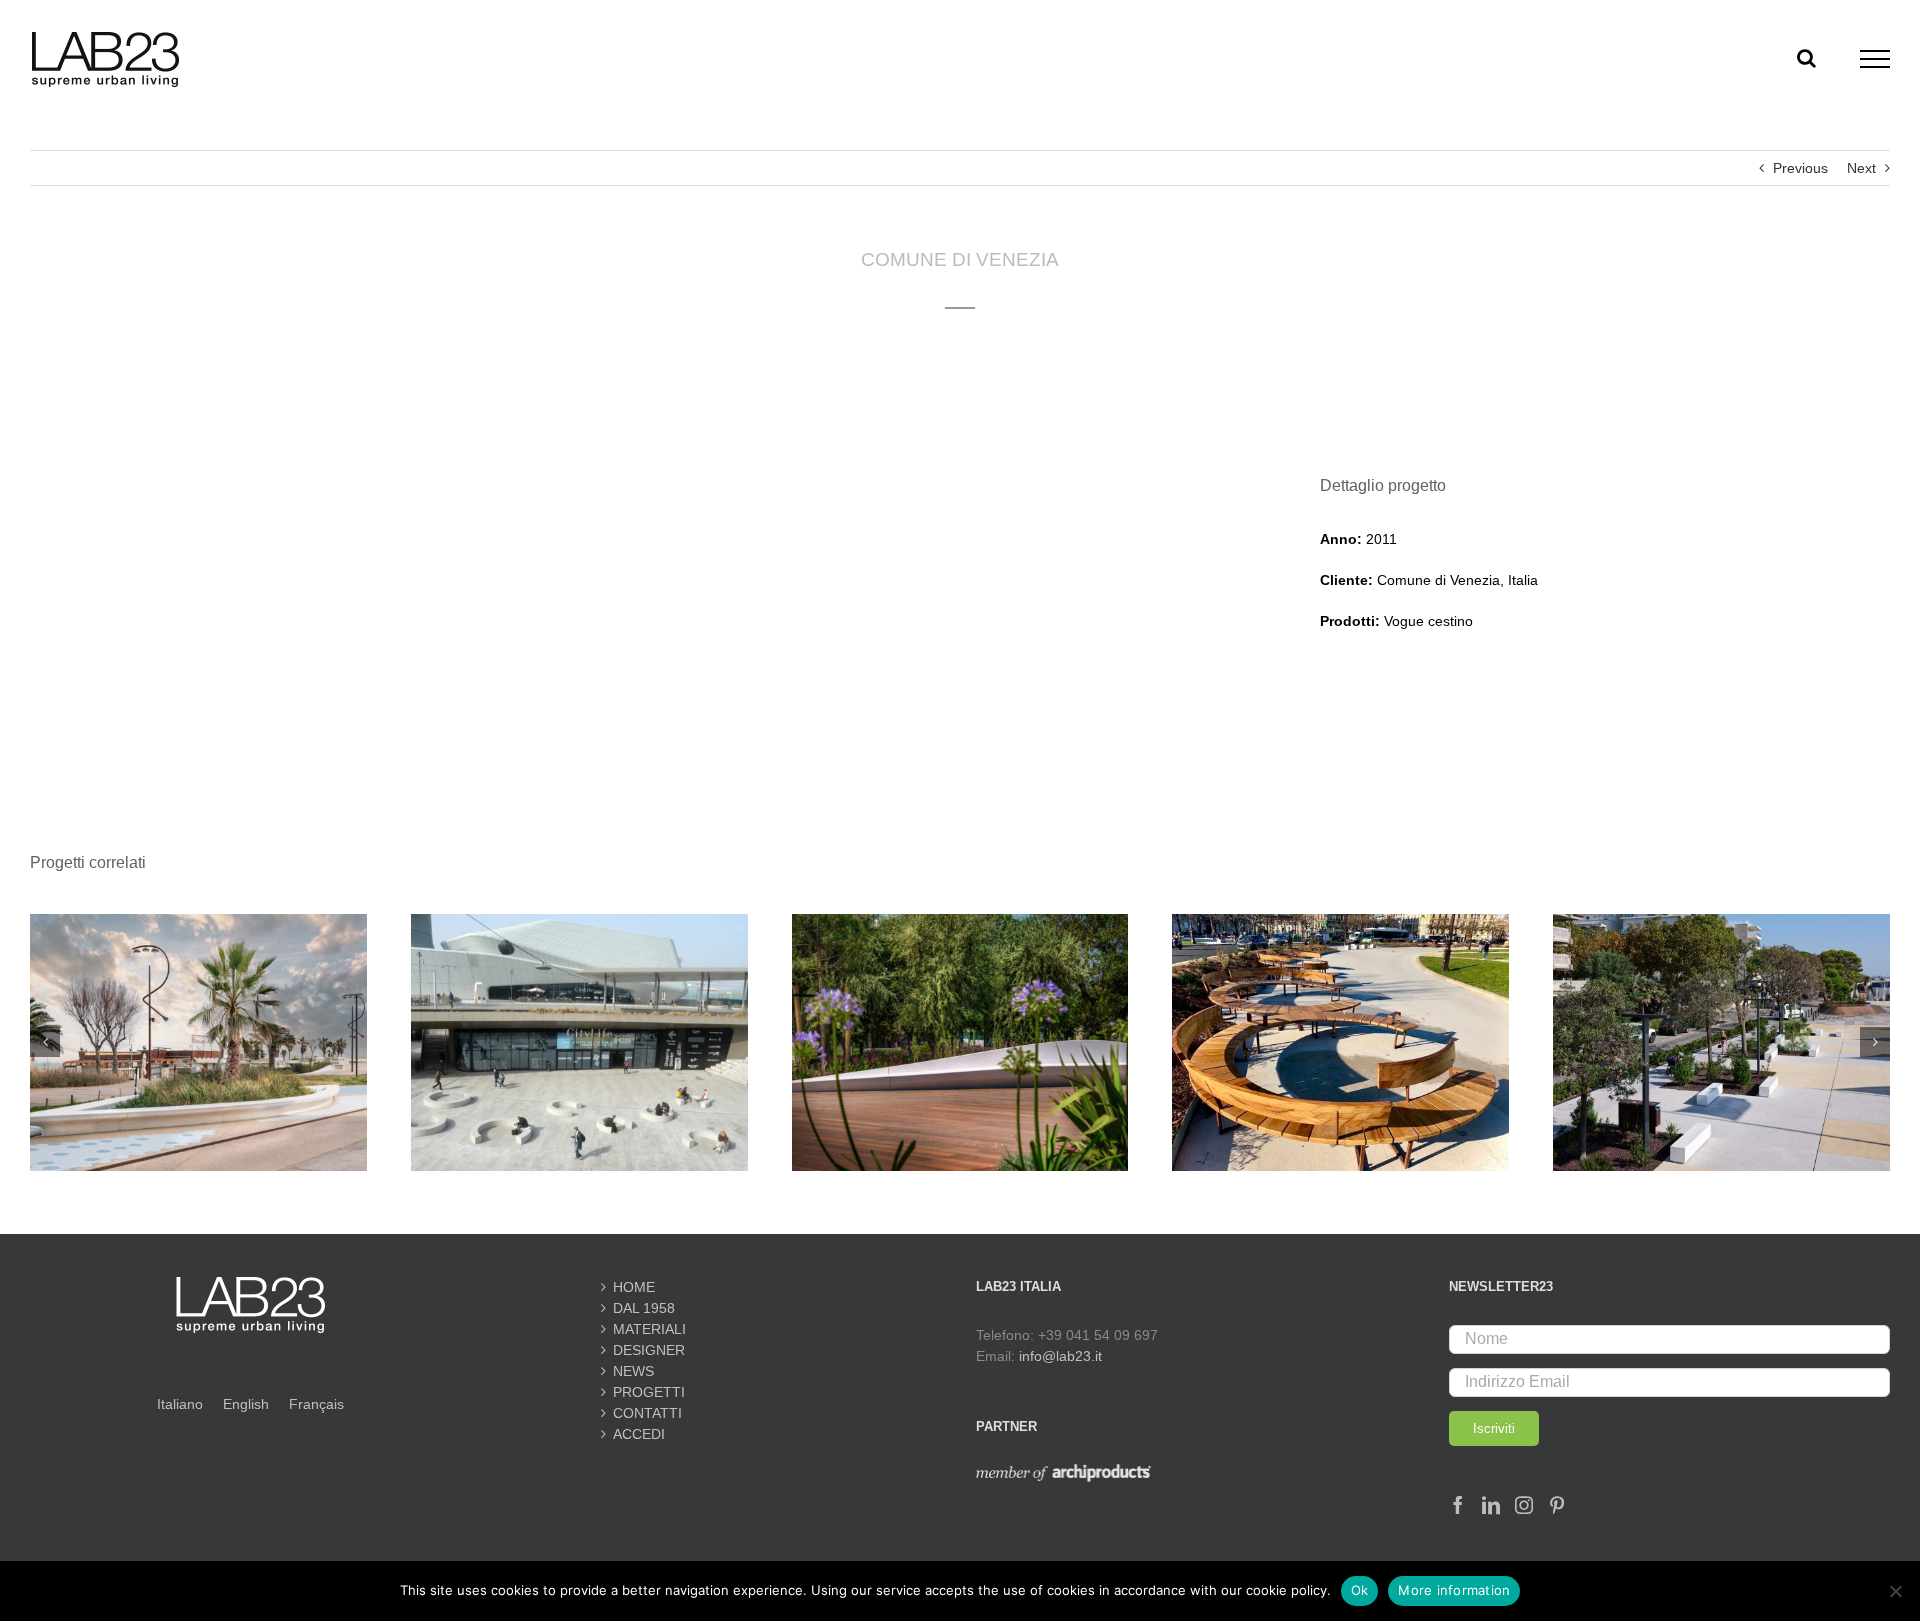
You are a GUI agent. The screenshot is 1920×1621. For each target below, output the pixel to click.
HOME (634, 1287)
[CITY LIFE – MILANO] (579, 922)
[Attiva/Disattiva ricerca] (1806, 58)
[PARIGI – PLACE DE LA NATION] (1340, 922)
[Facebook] (1458, 1505)
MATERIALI (649, 1329)
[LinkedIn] (1491, 1505)
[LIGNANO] (1721, 922)
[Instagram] (1524, 1505)
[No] (1895, 1591)
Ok (1360, 1590)
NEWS (633, 1371)
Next (1861, 168)
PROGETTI (649, 1392)
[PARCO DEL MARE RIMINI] (960, 922)
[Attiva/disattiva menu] (1875, 59)
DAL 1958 (644, 1308)
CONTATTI (647, 1413)
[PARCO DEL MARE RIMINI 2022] (198, 922)
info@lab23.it (1060, 1356)
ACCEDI (639, 1434)
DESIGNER (649, 1350)
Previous (1800, 168)
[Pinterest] (1557, 1505)
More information (1454, 1590)
